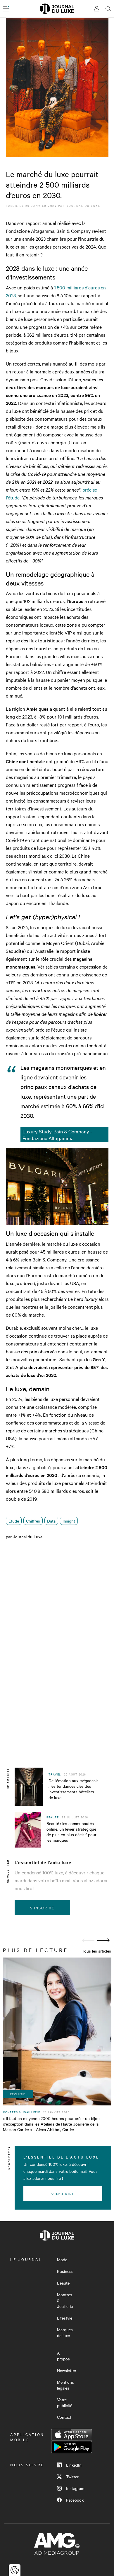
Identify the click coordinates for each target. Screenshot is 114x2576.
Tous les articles (96, 1951)
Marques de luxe (65, 2332)
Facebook (75, 2500)
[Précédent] (88, 1940)
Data (51, 1521)
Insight (69, 1521)
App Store (72, 2435)
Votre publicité (65, 2402)
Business (65, 2271)
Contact (64, 2417)
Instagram (75, 2488)
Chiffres (33, 1521)
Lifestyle (65, 2318)
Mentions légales (65, 2385)
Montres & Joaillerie (65, 2300)
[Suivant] (103, 1940)
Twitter (72, 2477)
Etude (14, 1521)
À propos (63, 2356)
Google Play (72, 2447)
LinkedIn (74, 2465)
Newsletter (67, 2370)
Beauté (63, 2283)
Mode (62, 2259)
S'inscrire (42, 1908)
